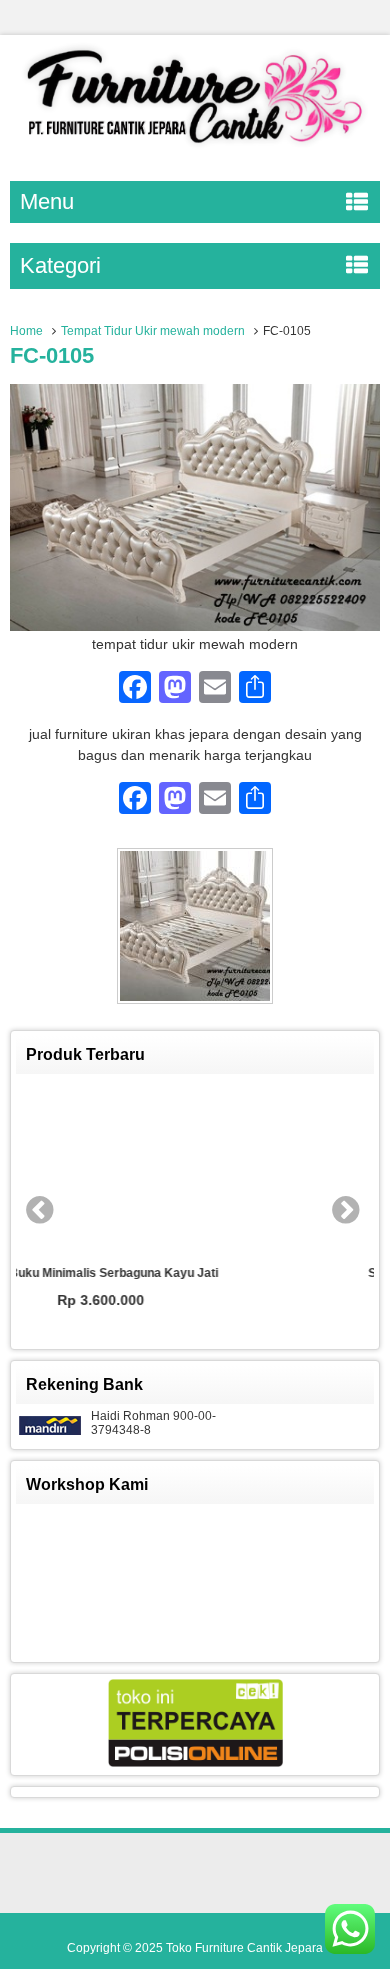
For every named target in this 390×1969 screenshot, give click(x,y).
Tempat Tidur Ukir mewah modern (153, 331)
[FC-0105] (195, 626)
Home (26, 331)
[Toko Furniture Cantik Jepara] (195, 148)
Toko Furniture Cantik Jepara (244, 1948)
